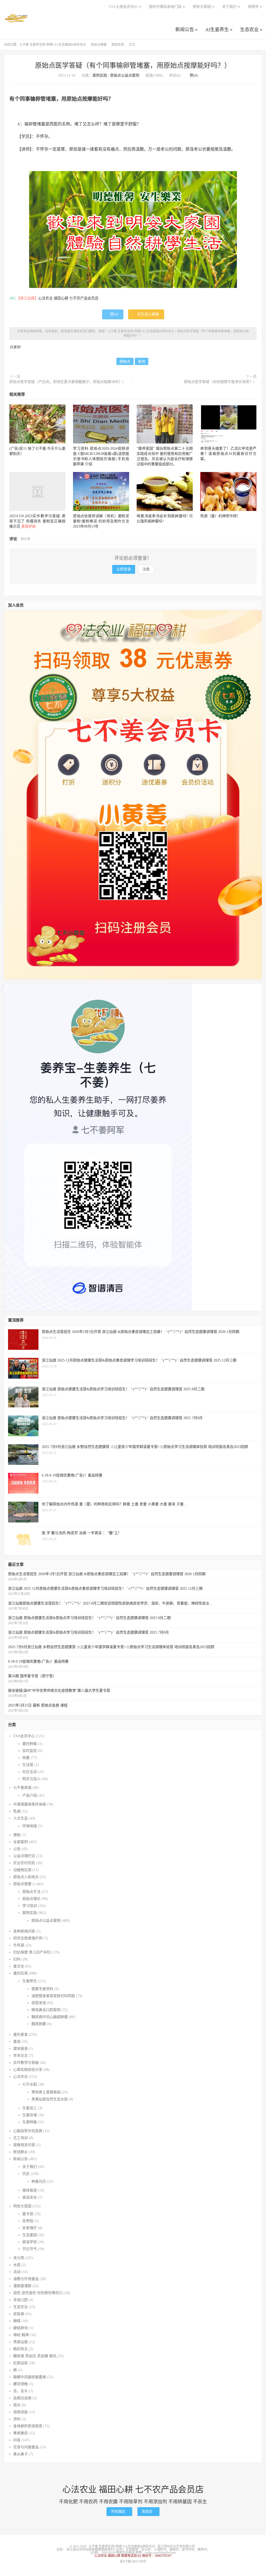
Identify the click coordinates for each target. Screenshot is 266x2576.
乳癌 (17, 1811)
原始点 (125, 362)
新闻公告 (185, 30)
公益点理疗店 (24, 1856)
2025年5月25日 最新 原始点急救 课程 (38, 1705)
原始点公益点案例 (125, 75)
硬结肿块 (21, 2328)
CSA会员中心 (24, 1736)
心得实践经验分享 (28, 2070)
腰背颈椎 (21, 2384)
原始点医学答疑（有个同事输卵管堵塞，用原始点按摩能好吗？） (133, 66)
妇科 (17, 1959)
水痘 (17, 2265)
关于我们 (229, 7)
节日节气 (30, 2249)
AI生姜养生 (217, 30)
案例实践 (118, 45)
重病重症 (21, 2433)
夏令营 (28, 2214)
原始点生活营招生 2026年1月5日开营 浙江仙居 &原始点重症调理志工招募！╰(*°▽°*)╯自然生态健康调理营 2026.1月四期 (107, 1574)
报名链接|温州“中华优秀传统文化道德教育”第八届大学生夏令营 (59, 1691)
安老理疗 (30, 2228)
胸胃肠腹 (39, 2024)
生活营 (28, 1765)
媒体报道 (21, 2049)
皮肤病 (19, 2314)
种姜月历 (39, 2181)
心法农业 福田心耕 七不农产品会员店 (68, 298)
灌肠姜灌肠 (22, 2286)
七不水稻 (30, 2084)
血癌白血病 (22, 2398)
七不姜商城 (22, 1788)
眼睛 (17, 2321)
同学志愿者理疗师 (28, 1938)
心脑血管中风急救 (28, 2131)
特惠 (26, 1758)
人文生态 (21, 1818)
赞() (192, 75)
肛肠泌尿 (21, 2363)
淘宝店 (148, 2511)
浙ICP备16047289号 (133, 2561)
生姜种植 (30, 2122)
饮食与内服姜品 (26, 2447)
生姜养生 (30, 1981)
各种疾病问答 (24, 1931)
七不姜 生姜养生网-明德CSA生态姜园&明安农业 (16, 18)
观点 (17, 2405)
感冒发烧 (39, 2003)
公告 (17, 1849)
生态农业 (249, 30)
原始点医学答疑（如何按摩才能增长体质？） (220, 382)
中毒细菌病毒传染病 (30, 1804)
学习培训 (30, 1906)
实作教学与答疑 (26, 2063)
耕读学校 (30, 2242)
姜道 (17, 2042)
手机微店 (119, 2511)
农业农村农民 (24, 1863)
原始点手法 (31, 1892)
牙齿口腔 (21, 2300)
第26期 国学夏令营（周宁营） (32, 1676)
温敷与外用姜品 (26, 2279)
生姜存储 (30, 2115)
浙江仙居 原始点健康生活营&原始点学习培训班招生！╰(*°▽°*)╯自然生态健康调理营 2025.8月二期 (89, 1618)
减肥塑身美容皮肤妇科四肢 (53, 1996)
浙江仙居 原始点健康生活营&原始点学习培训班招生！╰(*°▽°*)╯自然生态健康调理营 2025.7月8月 (88, 1632)
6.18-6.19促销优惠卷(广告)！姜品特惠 (38, 1661)
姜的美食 (21, 2035)
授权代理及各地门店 (165, 7)
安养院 (28, 2221)
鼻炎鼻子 (21, 2454)
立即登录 (124, 569)
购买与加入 (31, 1779)
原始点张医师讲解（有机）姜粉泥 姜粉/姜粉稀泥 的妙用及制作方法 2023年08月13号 (101, 521)
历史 (26, 2174)
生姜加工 (30, 2108)
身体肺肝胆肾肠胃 (28, 2426)
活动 (17, 2272)
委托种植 (30, 1744)
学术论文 (21, 2056)
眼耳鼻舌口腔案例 (46, 2010)
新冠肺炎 (21, 2152)
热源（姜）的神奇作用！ (220, 516)
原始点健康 (99, 45)
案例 (142, 362)
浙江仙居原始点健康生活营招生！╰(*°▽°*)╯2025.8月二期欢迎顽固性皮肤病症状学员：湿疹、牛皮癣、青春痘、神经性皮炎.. (110, 1603)
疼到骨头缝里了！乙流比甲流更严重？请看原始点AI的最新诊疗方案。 (228, 454)
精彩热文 (21, 2349)
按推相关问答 (24, 2145)
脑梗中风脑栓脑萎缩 (30, 2377)
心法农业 (21, 2077)
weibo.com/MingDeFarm (160, 2553)
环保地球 (30, 1826)
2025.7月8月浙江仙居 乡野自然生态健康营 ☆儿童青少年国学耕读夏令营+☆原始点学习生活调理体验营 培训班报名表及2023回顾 (111, 1647)
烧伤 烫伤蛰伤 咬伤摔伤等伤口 (38, 2293)
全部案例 (21, 1842)
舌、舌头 (21, 2391)
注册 (146, 569)
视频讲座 (21, 2412)
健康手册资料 (42, 1989)
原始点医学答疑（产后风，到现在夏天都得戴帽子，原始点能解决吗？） (68, 382)
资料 (17, 2419)
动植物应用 (22, 1870)
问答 (17, 2440)
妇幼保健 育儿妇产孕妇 (32, 1952)
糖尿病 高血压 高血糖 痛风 (35, 2356)
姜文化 (19, 1966)
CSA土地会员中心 (123, 7)
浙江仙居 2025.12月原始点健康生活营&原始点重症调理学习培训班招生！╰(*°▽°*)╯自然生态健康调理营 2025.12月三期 (105, 1589)
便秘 (17, 1835)
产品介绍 (30, 1795)
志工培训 (21, 2138)
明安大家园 (202, 7)
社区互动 (30, 1772)
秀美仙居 (21, 2342)
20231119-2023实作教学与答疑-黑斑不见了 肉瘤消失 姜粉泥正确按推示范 (37, 521)
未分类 (19, 2258)
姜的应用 (21, 1973)
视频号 (253, 7)
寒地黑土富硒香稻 (46, 2092)
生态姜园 (30, 2235)
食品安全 (30, 2197)
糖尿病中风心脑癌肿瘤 (50, 2017)
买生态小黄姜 (146, 314)
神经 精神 (21, 2335)
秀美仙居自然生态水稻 (50, 2099)
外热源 (19, 1945)
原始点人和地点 (26, 1877)
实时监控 (30, 1751)
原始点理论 (31, 1899)
